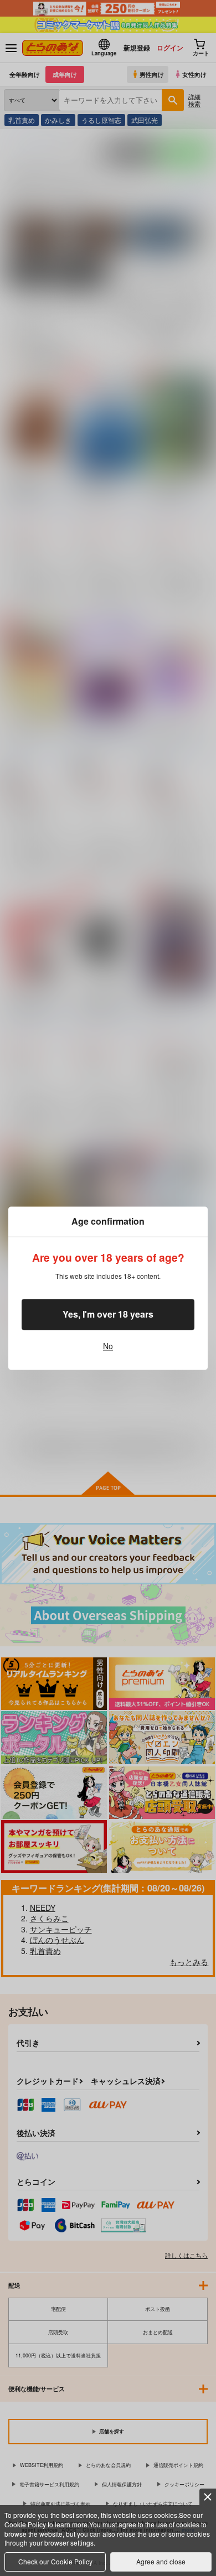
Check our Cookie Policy (55, 2561)
